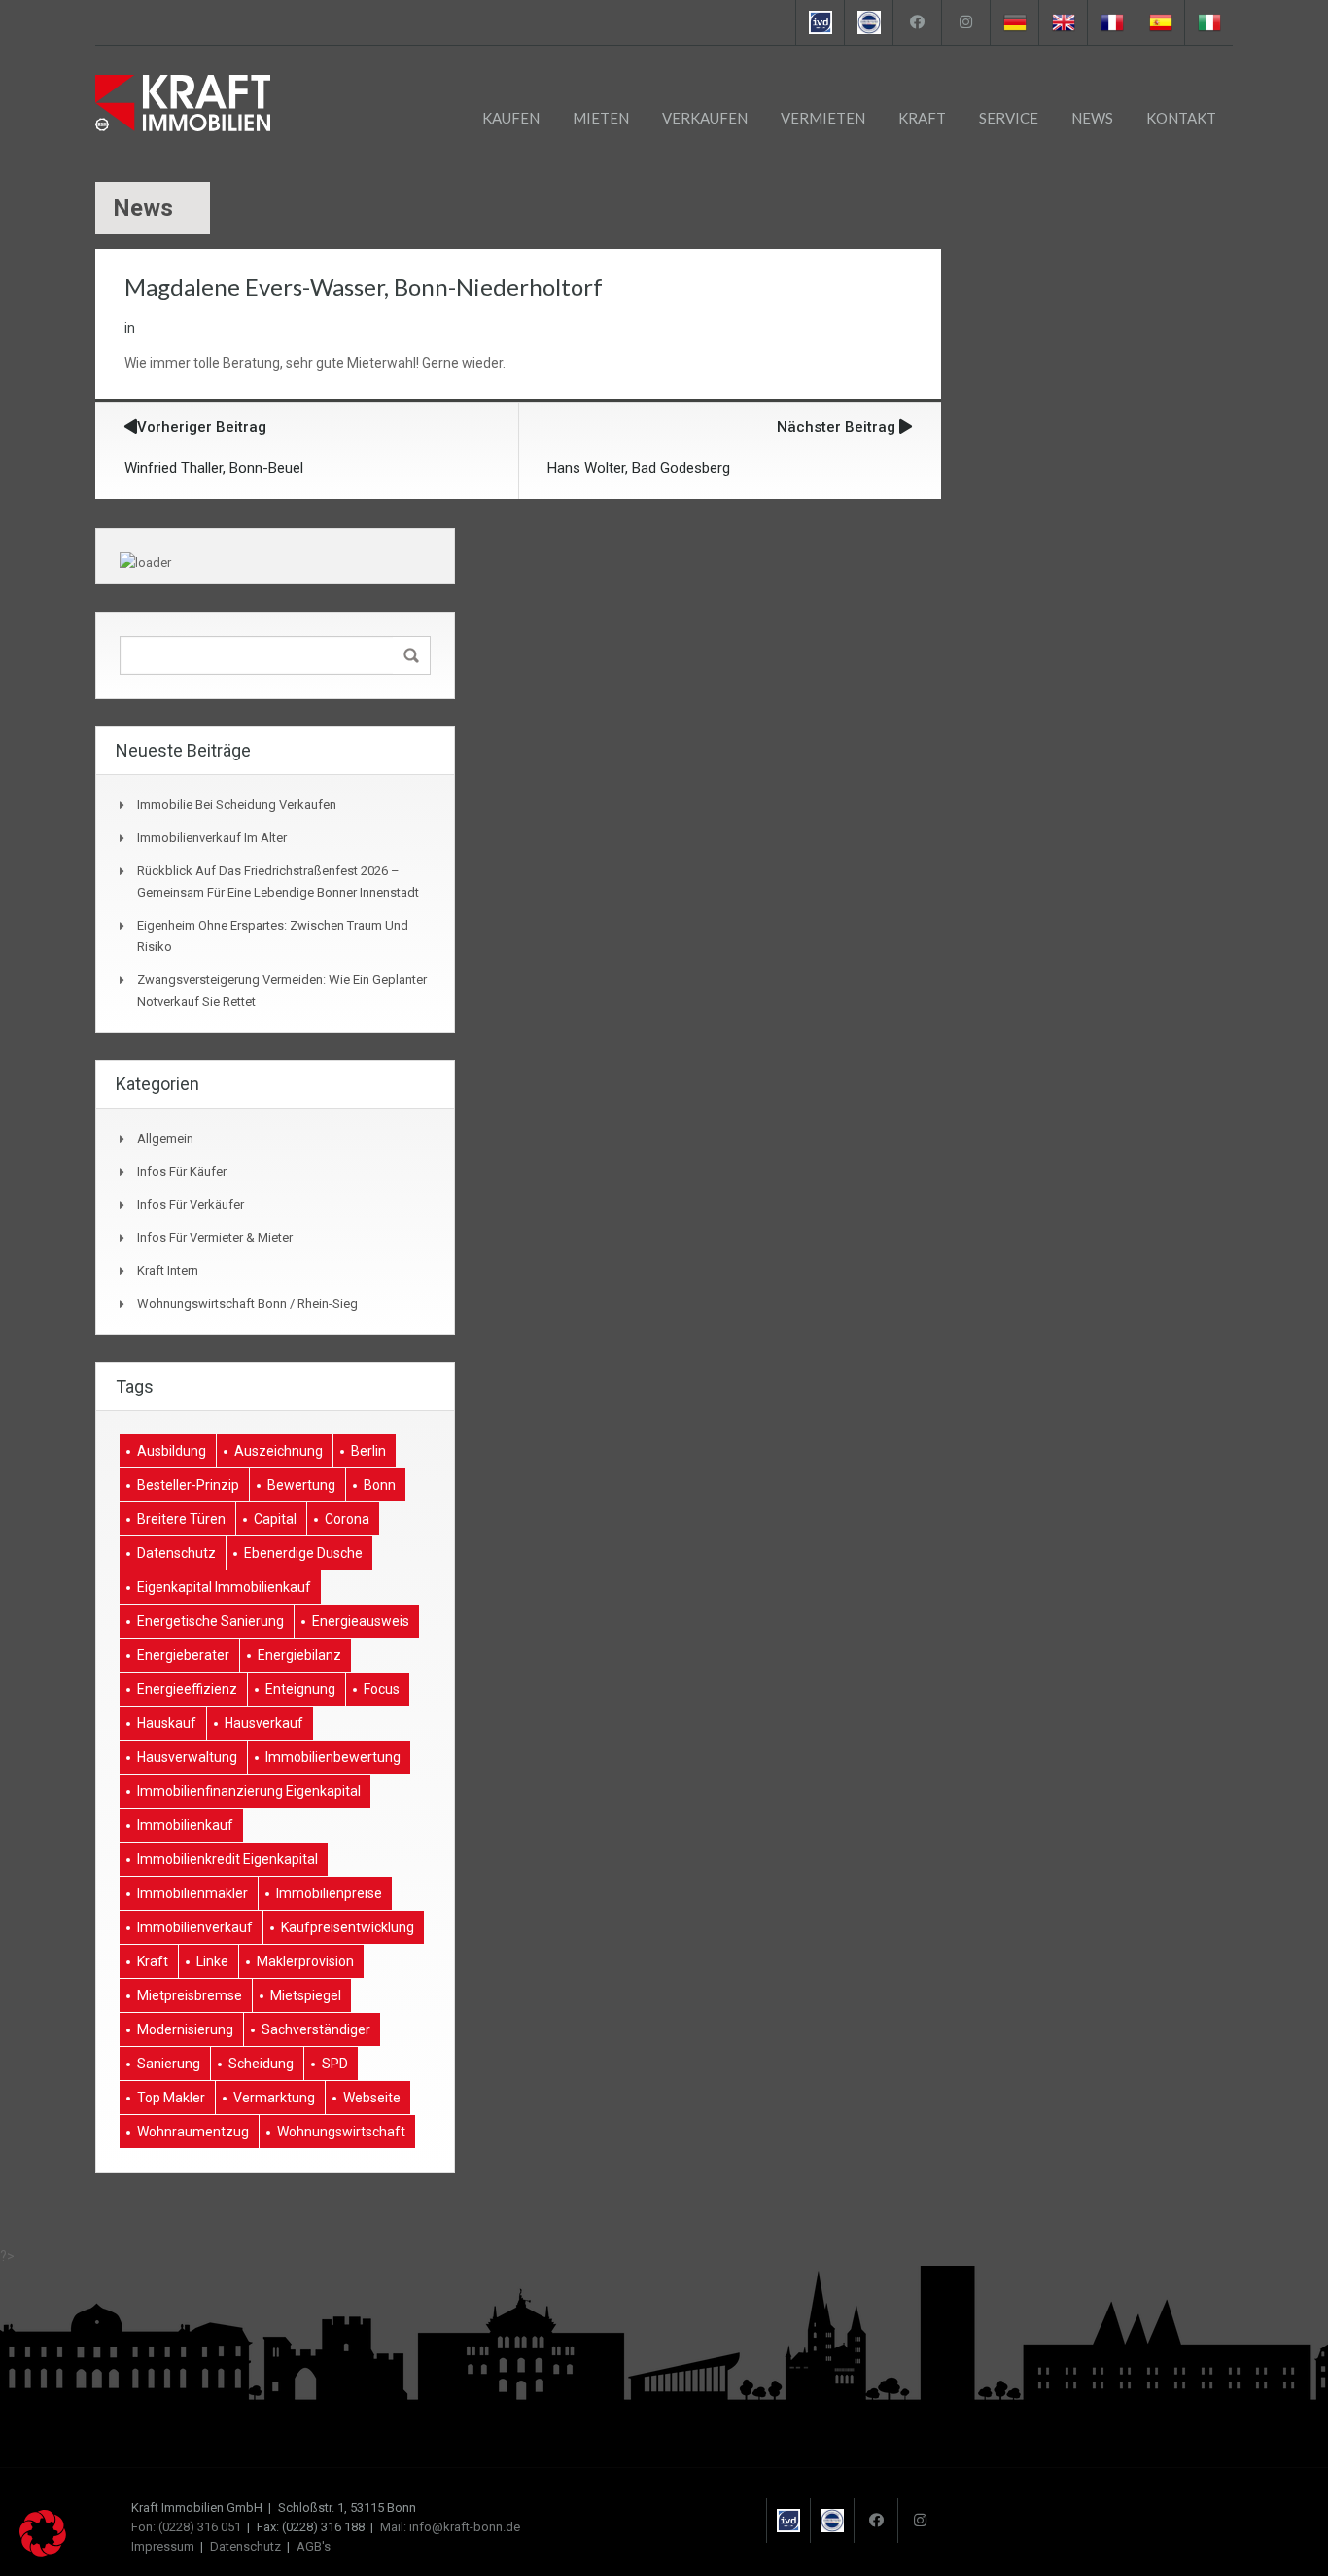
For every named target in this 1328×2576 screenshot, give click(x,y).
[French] (1111, 22)
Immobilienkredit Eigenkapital (227, 1859)
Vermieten (823, 118)
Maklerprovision (305, 1961)
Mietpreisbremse (190, 1995)
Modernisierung (185, 2029)
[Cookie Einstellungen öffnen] (43, 2552)
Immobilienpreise (329, 1893)
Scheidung (261, 2064)
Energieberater (183, 1655)
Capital (275, 1519)
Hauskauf (167, 1723)
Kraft (922, 118)
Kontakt (1181, 118)
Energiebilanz (299, 1655)
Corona (347, 1519)
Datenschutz (176, 1553)
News (1092, 118)
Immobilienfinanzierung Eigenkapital (249, 1791)
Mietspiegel (306, 1995)
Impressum (163, 2546)
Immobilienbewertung (333, 1757)
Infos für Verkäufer (191, 1204)
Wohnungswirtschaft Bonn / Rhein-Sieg (247, 1304)
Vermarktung (274, 2098)
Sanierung (169, 2064)
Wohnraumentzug (193, 2132)
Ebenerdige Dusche (303, 1553)
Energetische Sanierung (210, 1621)
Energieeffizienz (187, 1689)
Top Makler (171, 2098)
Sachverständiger (316, 2029)
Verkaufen (705, 118)
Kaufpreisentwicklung (348, 1927)
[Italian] (1208, 22)
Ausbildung (172, 1451)
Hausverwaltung (187, 1757)
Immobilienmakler (192, 1893)
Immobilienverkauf (195, 1927)
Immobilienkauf (185, 1825)
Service (1009, 118)
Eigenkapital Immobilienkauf (224, 1587)
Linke (212, 1961)
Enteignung (300, 1689)
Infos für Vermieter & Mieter (215, 1237)
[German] (1014, 22)
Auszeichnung (279, 1451)
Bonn (380, 1485)
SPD (335, 2064)
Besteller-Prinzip (188, 1485)
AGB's (314, 2546)
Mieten (601, 118)
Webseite (372, 2098)
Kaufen (511, 118)
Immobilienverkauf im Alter (212, 838)
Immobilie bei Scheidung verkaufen (237, 805)
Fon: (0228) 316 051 (186, 2527)
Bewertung (301, 1485)
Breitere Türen (181, 1519)
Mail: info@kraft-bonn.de (450, 2527)
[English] (1063, 22)
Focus (382, 1689)
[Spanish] (1160, 22)
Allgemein (165, 1138)
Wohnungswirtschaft (341, 2132)
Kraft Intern (168, 1270)
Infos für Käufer (182, 1171)
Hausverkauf (264, 1723)
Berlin (368, 1451)
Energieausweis (361, 1621)
